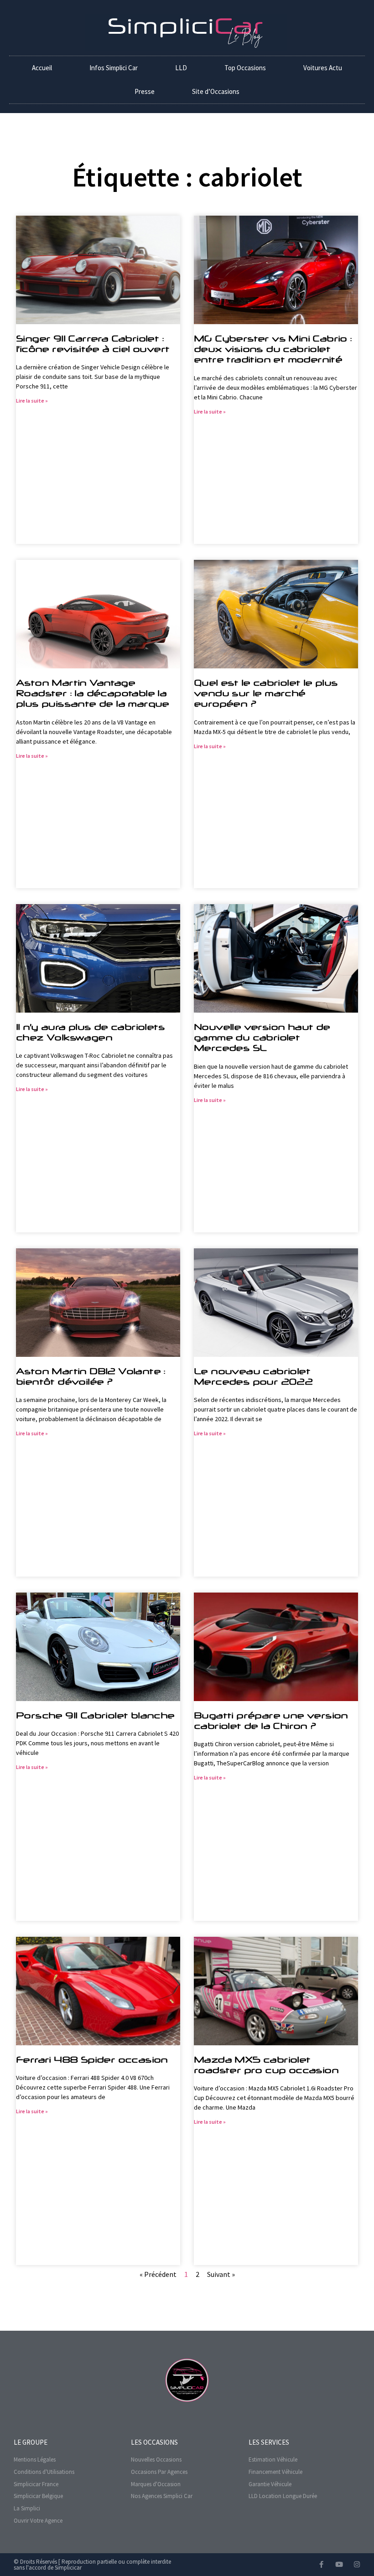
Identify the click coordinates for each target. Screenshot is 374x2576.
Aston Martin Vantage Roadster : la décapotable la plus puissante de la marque (93, 693)
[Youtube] (339, 2564)
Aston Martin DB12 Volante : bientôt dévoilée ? (91, 1376)
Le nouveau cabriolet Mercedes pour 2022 (253, 1376)
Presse (145, 91)
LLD (181, 68)
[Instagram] (357, 2564)
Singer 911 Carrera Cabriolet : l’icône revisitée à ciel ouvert (93, 344)
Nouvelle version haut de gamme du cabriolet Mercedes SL (262, 1037)
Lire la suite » (32, 401)
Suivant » (221, 2274)
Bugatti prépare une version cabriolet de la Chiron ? (271, 1720)
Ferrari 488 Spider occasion (92, 2059)
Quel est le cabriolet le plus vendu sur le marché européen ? (266, 693)
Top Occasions (245, 68)
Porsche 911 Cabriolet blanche (95, 1715)
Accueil (42, 68)
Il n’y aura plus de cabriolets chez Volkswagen (90, 1032)
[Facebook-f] (321, 2564)
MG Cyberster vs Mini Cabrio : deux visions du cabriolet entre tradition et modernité (273, 349)
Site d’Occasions (216, 91)
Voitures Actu (323, 68)
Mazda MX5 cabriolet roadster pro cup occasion (266, 2065)
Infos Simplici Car (114, 68)
